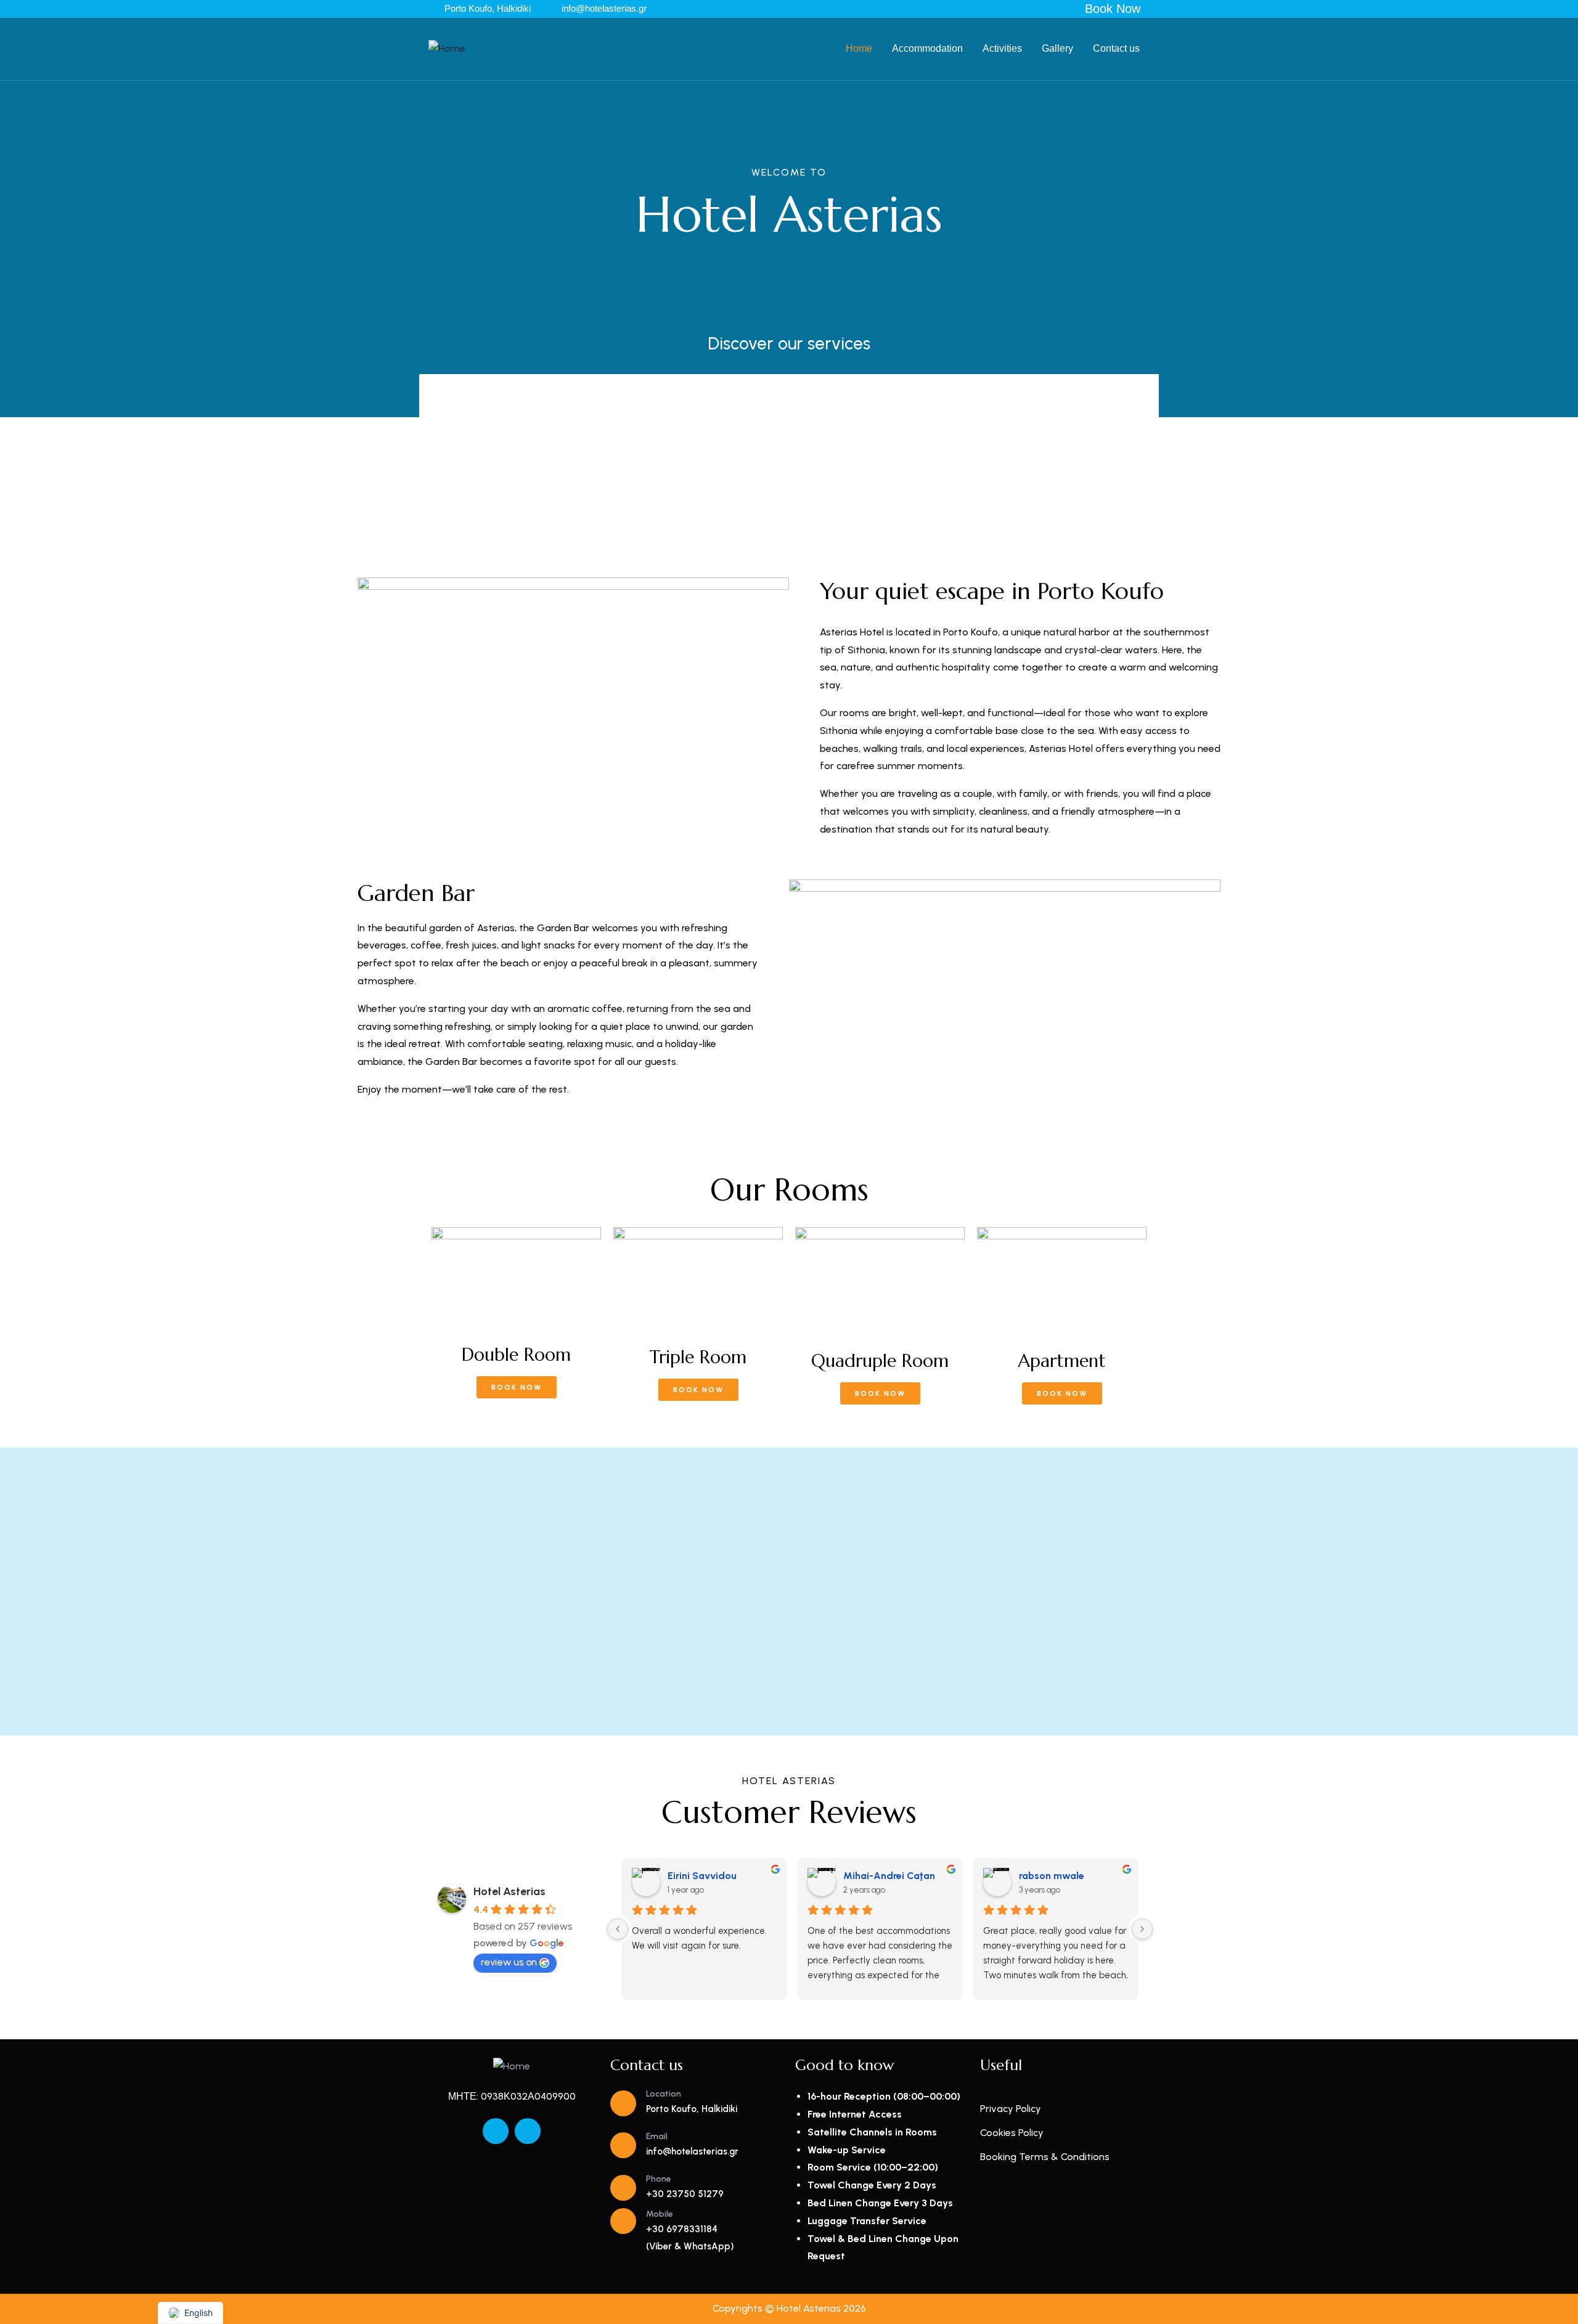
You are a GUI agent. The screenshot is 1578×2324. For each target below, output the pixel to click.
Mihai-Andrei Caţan (889, 1876)
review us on (509, 1962)
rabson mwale (1052, 1876)
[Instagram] (528, 2131)
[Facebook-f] (496, 2131)
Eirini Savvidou (702, 1876)
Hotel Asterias (509, 1891)
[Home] (447, 49)
